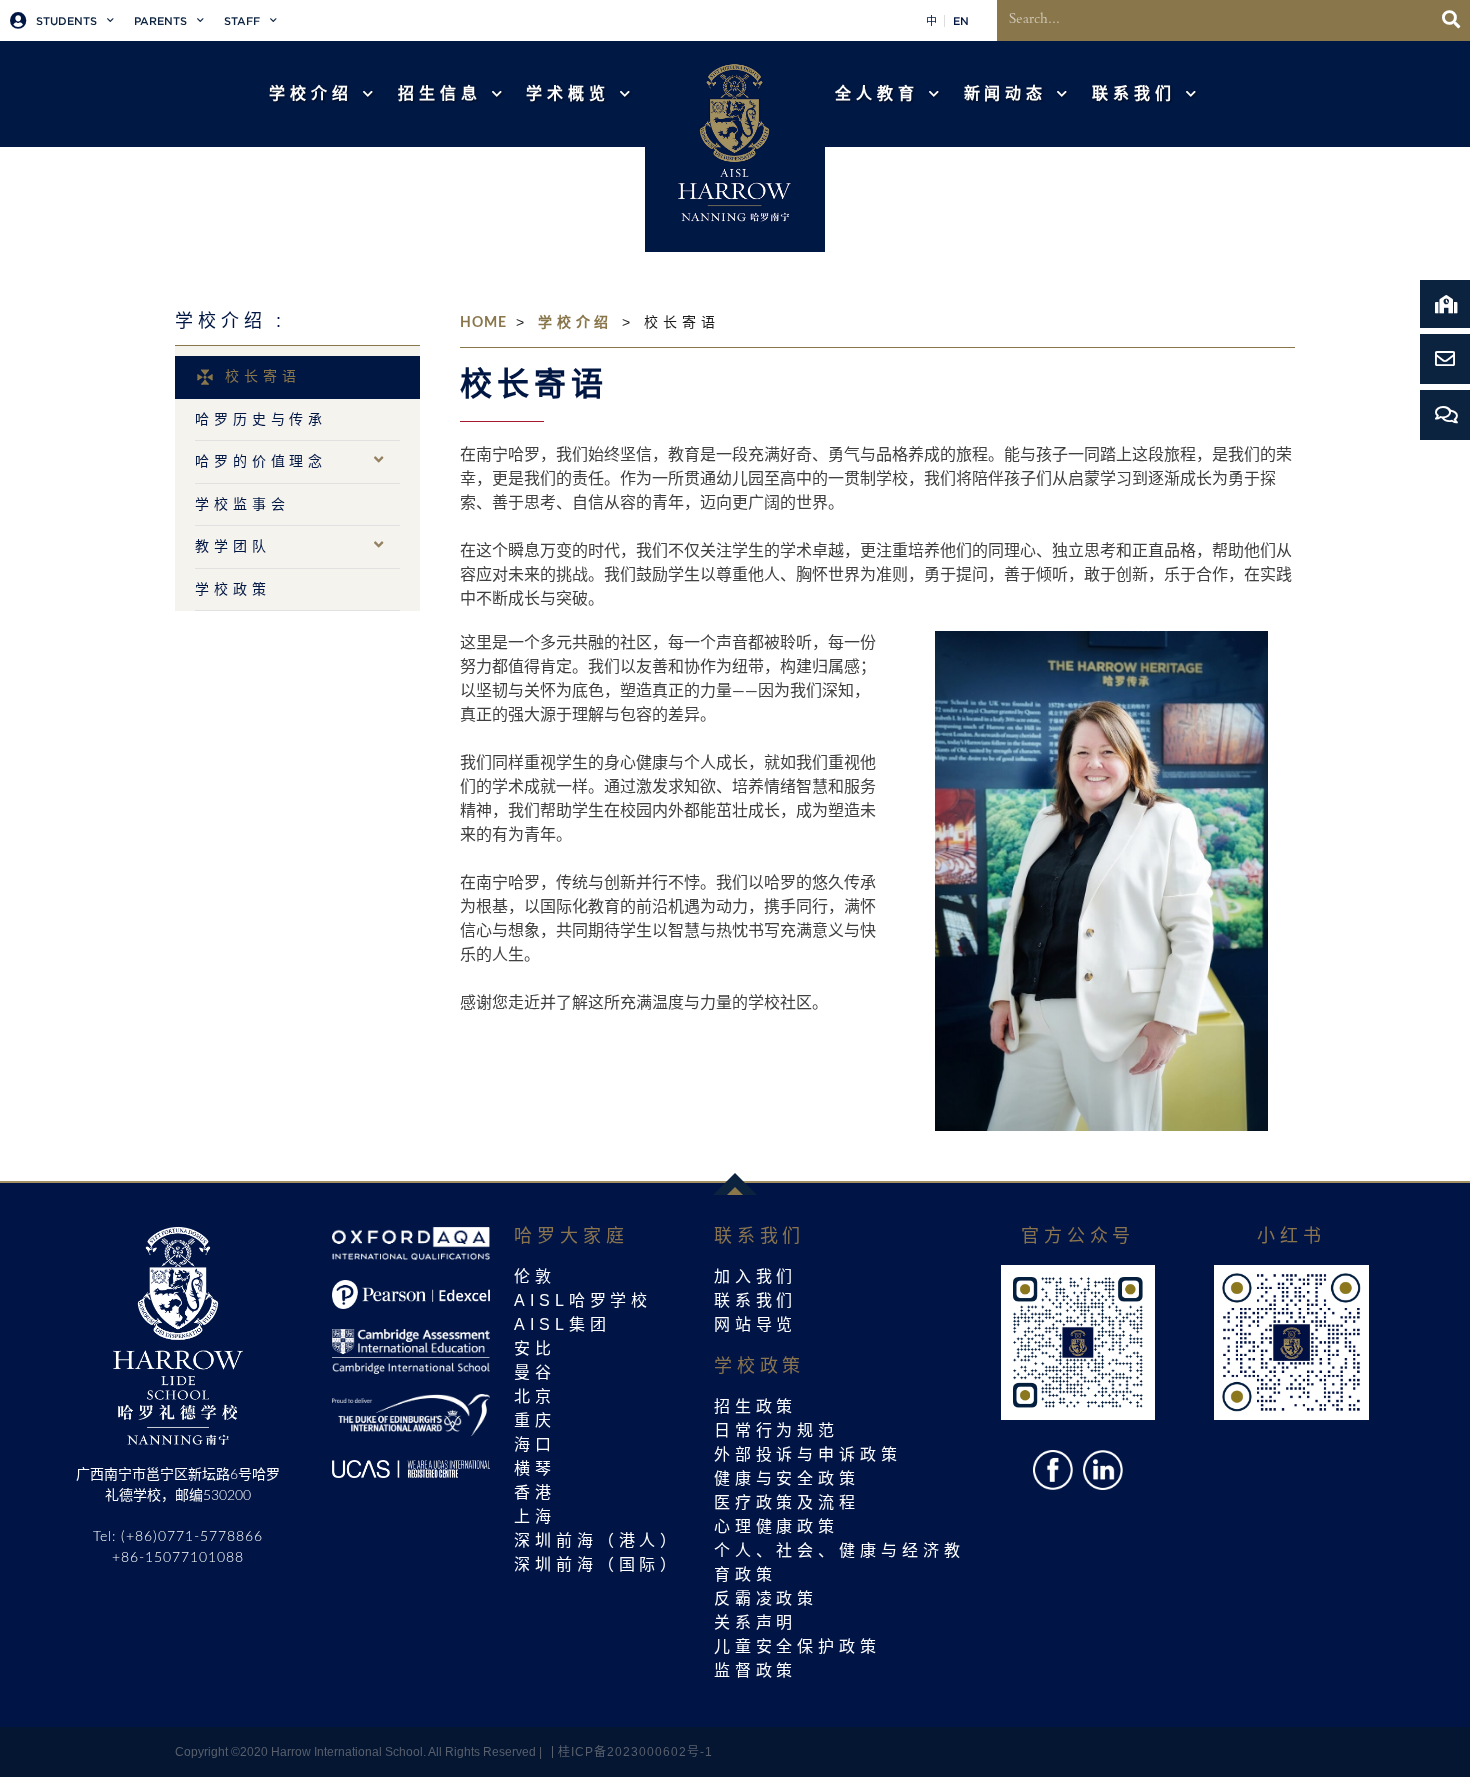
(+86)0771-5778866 (192, 1537)
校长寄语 (263, 376)
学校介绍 (576, 322)
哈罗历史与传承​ (261, 419)
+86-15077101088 (178, 1558)
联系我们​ (1134, 93)
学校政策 (233, 589)
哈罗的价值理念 (261, 461)
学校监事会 (242, 504)
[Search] (1451, 20)
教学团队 (233, 546)
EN (961, 21)
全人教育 (877, 93)
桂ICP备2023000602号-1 (635, 1752)
